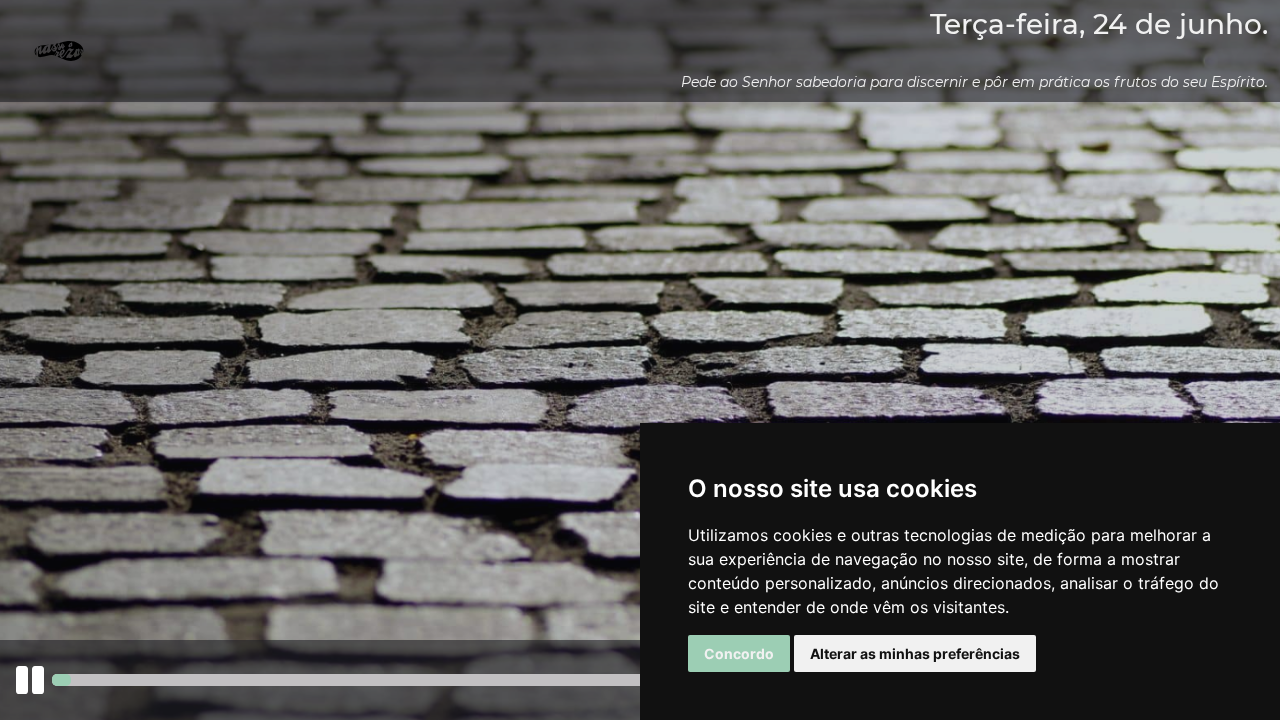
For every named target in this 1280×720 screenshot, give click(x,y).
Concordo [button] (739, 653)
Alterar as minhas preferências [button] (915, 653)
